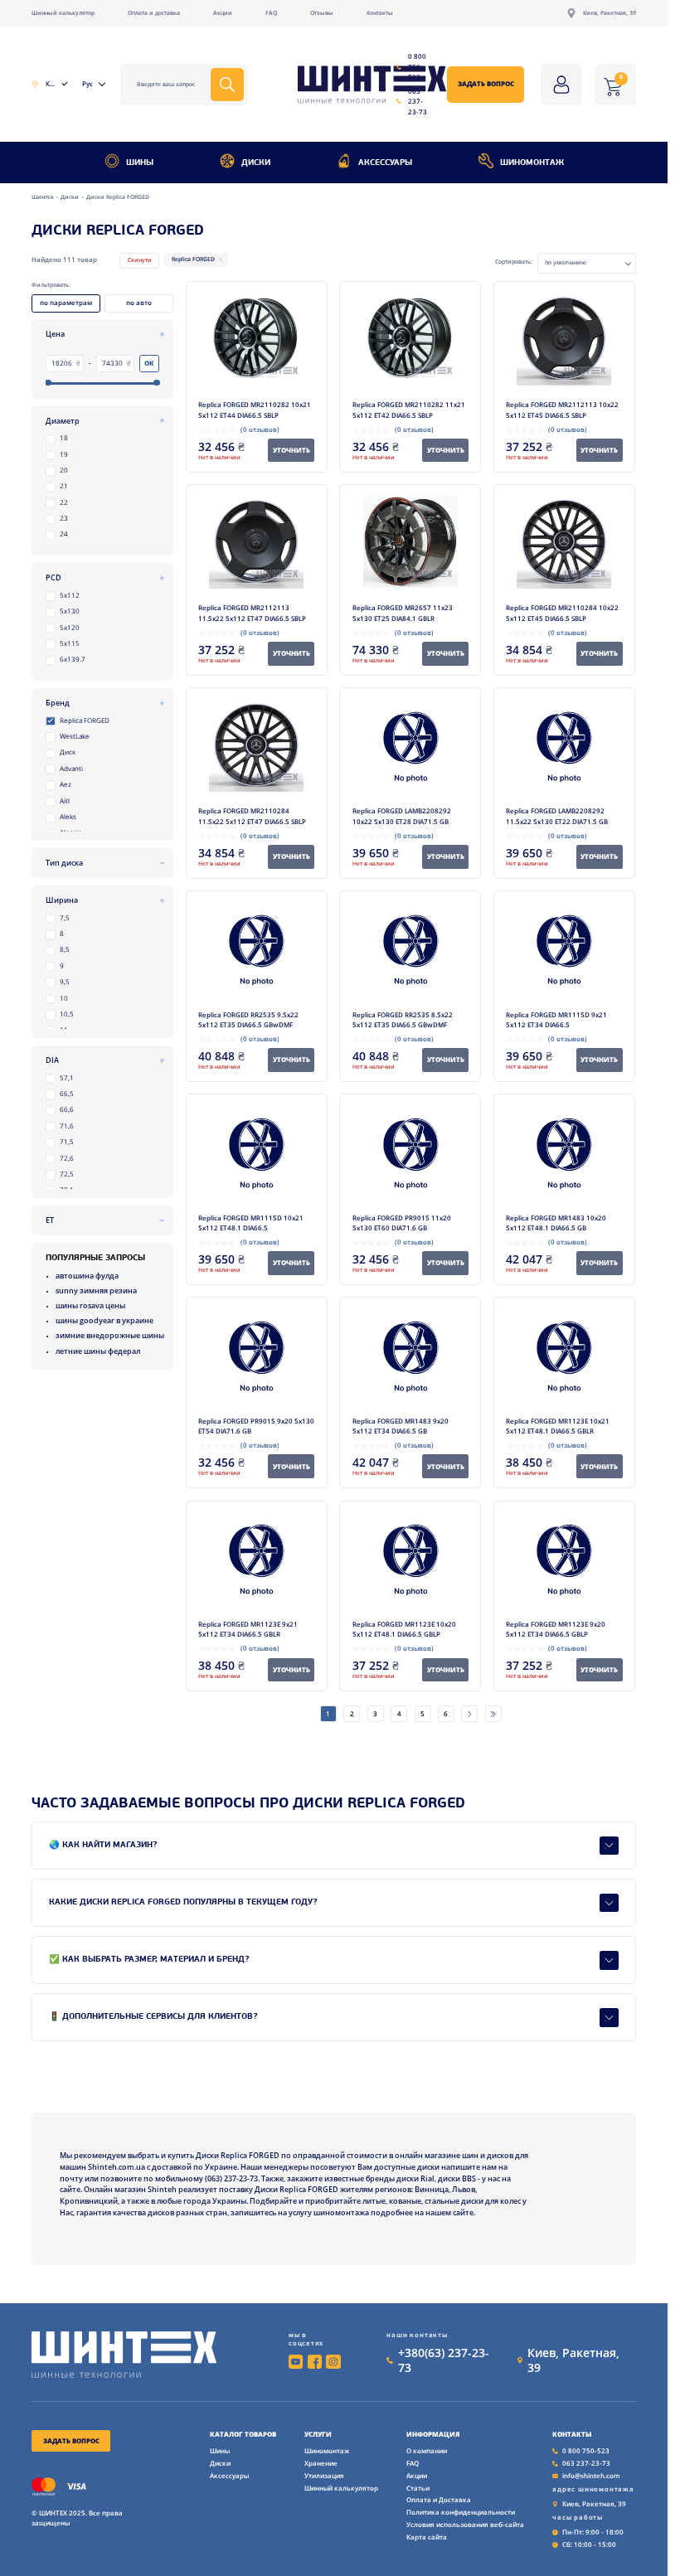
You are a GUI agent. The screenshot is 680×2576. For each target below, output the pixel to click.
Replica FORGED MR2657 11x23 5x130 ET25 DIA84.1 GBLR (403, 613)
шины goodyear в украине (104, 1320)
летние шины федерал (98, 1351)
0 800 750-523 (417, 66)
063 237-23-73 (418, 101)
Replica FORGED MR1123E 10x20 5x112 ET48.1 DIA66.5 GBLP (404, 1629)
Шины (140, 163)
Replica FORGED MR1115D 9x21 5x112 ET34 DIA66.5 (556, 1020)
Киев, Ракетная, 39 (610, 13)
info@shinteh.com (591, 2475)
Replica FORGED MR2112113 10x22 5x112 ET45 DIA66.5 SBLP (562, 410)
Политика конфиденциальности (461, 2512)
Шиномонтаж (532, 163)
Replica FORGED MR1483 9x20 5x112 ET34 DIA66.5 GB (401, 1426)
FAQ (271, 13)
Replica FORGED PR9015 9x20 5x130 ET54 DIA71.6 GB (256, 1426)
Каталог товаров (243, 2434)
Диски (256, 163)
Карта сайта (427, 2537)
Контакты (380, 13)
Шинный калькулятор (63, 13)
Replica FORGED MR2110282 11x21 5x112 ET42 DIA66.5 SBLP (409, 410)
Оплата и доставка (154, 13)
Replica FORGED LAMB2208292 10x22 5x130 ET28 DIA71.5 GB (402, 816)
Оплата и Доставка (439, 2499)
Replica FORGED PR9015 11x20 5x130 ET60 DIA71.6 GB (402, 1223)
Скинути (140, 260)
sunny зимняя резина (96, 1290)
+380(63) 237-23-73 (444, 2360)
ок (149, 363)
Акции (223, 13)
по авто (139, 302)
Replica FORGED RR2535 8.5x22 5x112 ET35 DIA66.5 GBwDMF (403, 1020)
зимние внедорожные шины (110, 1335)
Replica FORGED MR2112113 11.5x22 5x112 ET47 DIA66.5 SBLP (252, 613)
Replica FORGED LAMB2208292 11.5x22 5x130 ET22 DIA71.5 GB (557, 816)
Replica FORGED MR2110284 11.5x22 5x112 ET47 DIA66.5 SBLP (252, 816)
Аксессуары (385, 163)
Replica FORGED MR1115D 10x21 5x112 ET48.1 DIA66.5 (251, 1223)
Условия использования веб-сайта (465, 2524)
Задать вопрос (486, 83)
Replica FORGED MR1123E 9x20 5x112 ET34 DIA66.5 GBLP (556, 1629)
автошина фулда (87, 1276)
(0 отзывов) (260, 429)
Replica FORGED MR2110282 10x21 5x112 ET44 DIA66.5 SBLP (255, 410)
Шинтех (44, 197)
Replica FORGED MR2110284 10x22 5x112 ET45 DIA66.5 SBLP (562, 613)
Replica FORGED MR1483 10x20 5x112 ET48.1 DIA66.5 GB (556, 1223)
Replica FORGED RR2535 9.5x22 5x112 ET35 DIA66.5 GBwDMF (248, 1020)
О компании (427, 2450)
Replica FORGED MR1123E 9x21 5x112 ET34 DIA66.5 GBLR (248, 1629)
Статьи (418, 2488)
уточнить (291, 450)
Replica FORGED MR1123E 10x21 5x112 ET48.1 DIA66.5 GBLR (558, 1426)
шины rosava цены (90, 1305)
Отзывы (322, 13)
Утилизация (324, 2475)
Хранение (321, 2463)
